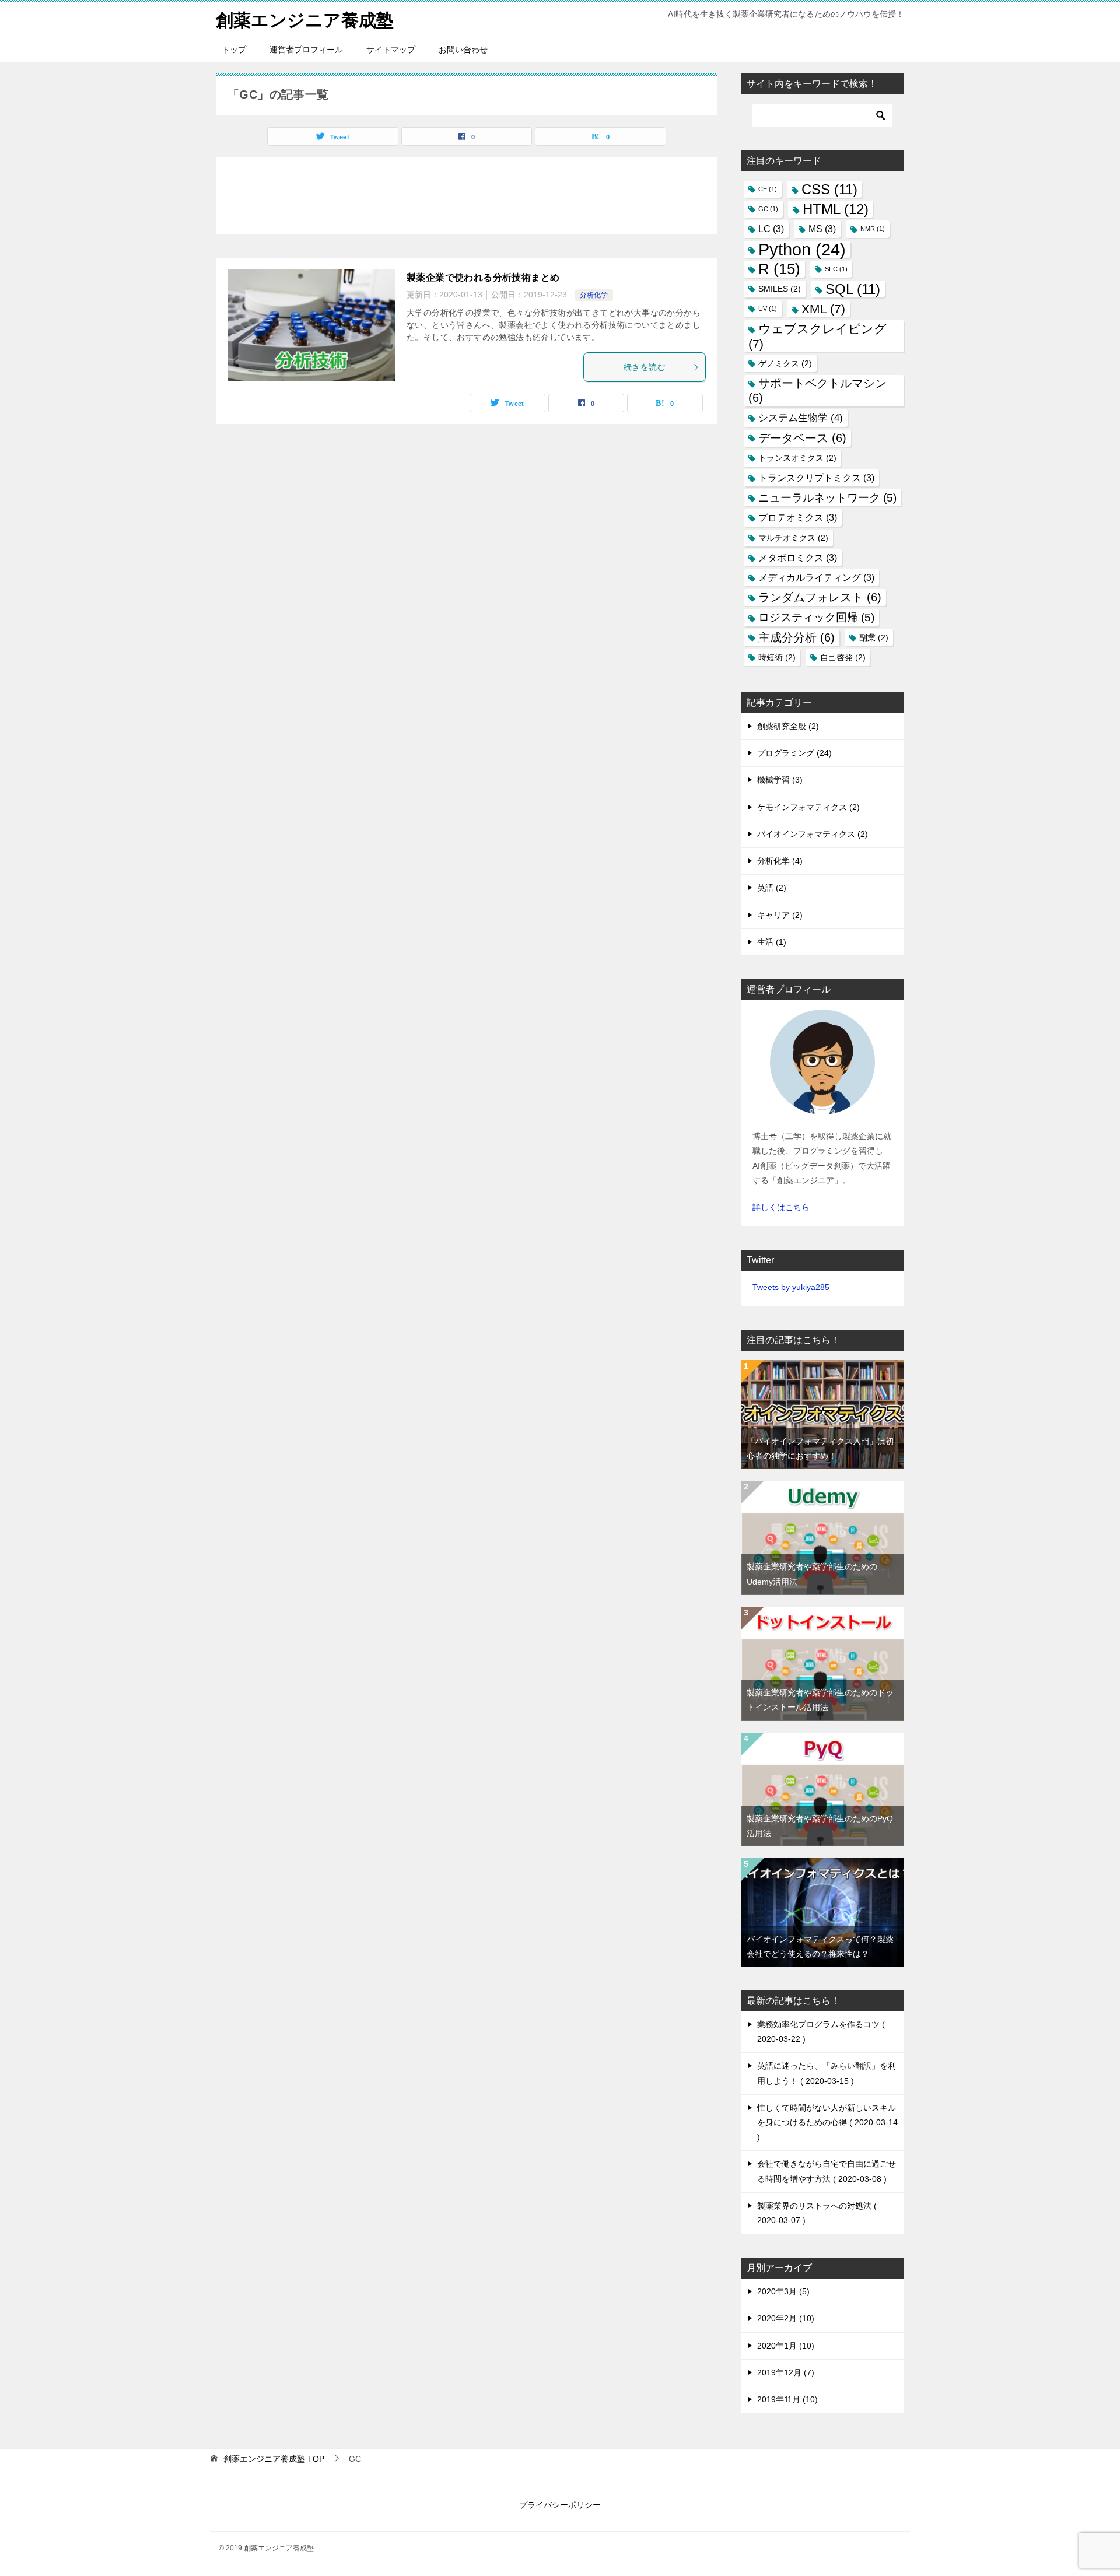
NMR (873, 229)
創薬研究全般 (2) (788, 726)
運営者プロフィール (306, 50)
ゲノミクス (785, 364)
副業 (874, 638)
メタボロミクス (798, 558)
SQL (853, 289)
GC (768, 209)
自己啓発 (843, 658)
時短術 (777, 658)
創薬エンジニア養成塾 (305, 20)
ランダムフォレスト (820, 597)
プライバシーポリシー (560, 2505)
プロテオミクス (798, 518)
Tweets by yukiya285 (791, 1287)
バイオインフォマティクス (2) (813, 834)
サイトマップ (391, 50)
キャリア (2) (780, 915)
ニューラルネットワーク (827, 498)
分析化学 (594, 295)
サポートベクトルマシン (818, 390)
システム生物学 (801, 418)
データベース (802, 438)
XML (823, 309)
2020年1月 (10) (786, 2346)
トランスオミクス (797, 458)
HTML (836, 209)
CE (768, 189)
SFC (836, 269)
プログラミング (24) (794, 753)
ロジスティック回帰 (816, 617)
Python (802, 249)
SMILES (780, 289)
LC (771, 229)
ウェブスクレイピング (818, 336)
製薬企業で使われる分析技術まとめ (483, 277)
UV (768, 309)
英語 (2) (772, 888)
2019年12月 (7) (786, 2372)
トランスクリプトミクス (816, 478)
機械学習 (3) (780, 780)
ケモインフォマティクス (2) (808, 807)
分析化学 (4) (780, 861)
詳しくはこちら (781, 1207)
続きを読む (645, 367)
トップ (234, 50)
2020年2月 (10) (786, 2318)
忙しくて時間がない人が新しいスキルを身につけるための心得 (827, 2115)
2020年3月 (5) (783, 2291)
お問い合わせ (463, 50)
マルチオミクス (793, 538)
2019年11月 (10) (787, 2399)
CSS (829, 189)
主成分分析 (797, 637)
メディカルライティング (816, 578)
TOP (274, 2459)
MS (822, 229)
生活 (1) (772, 942)
